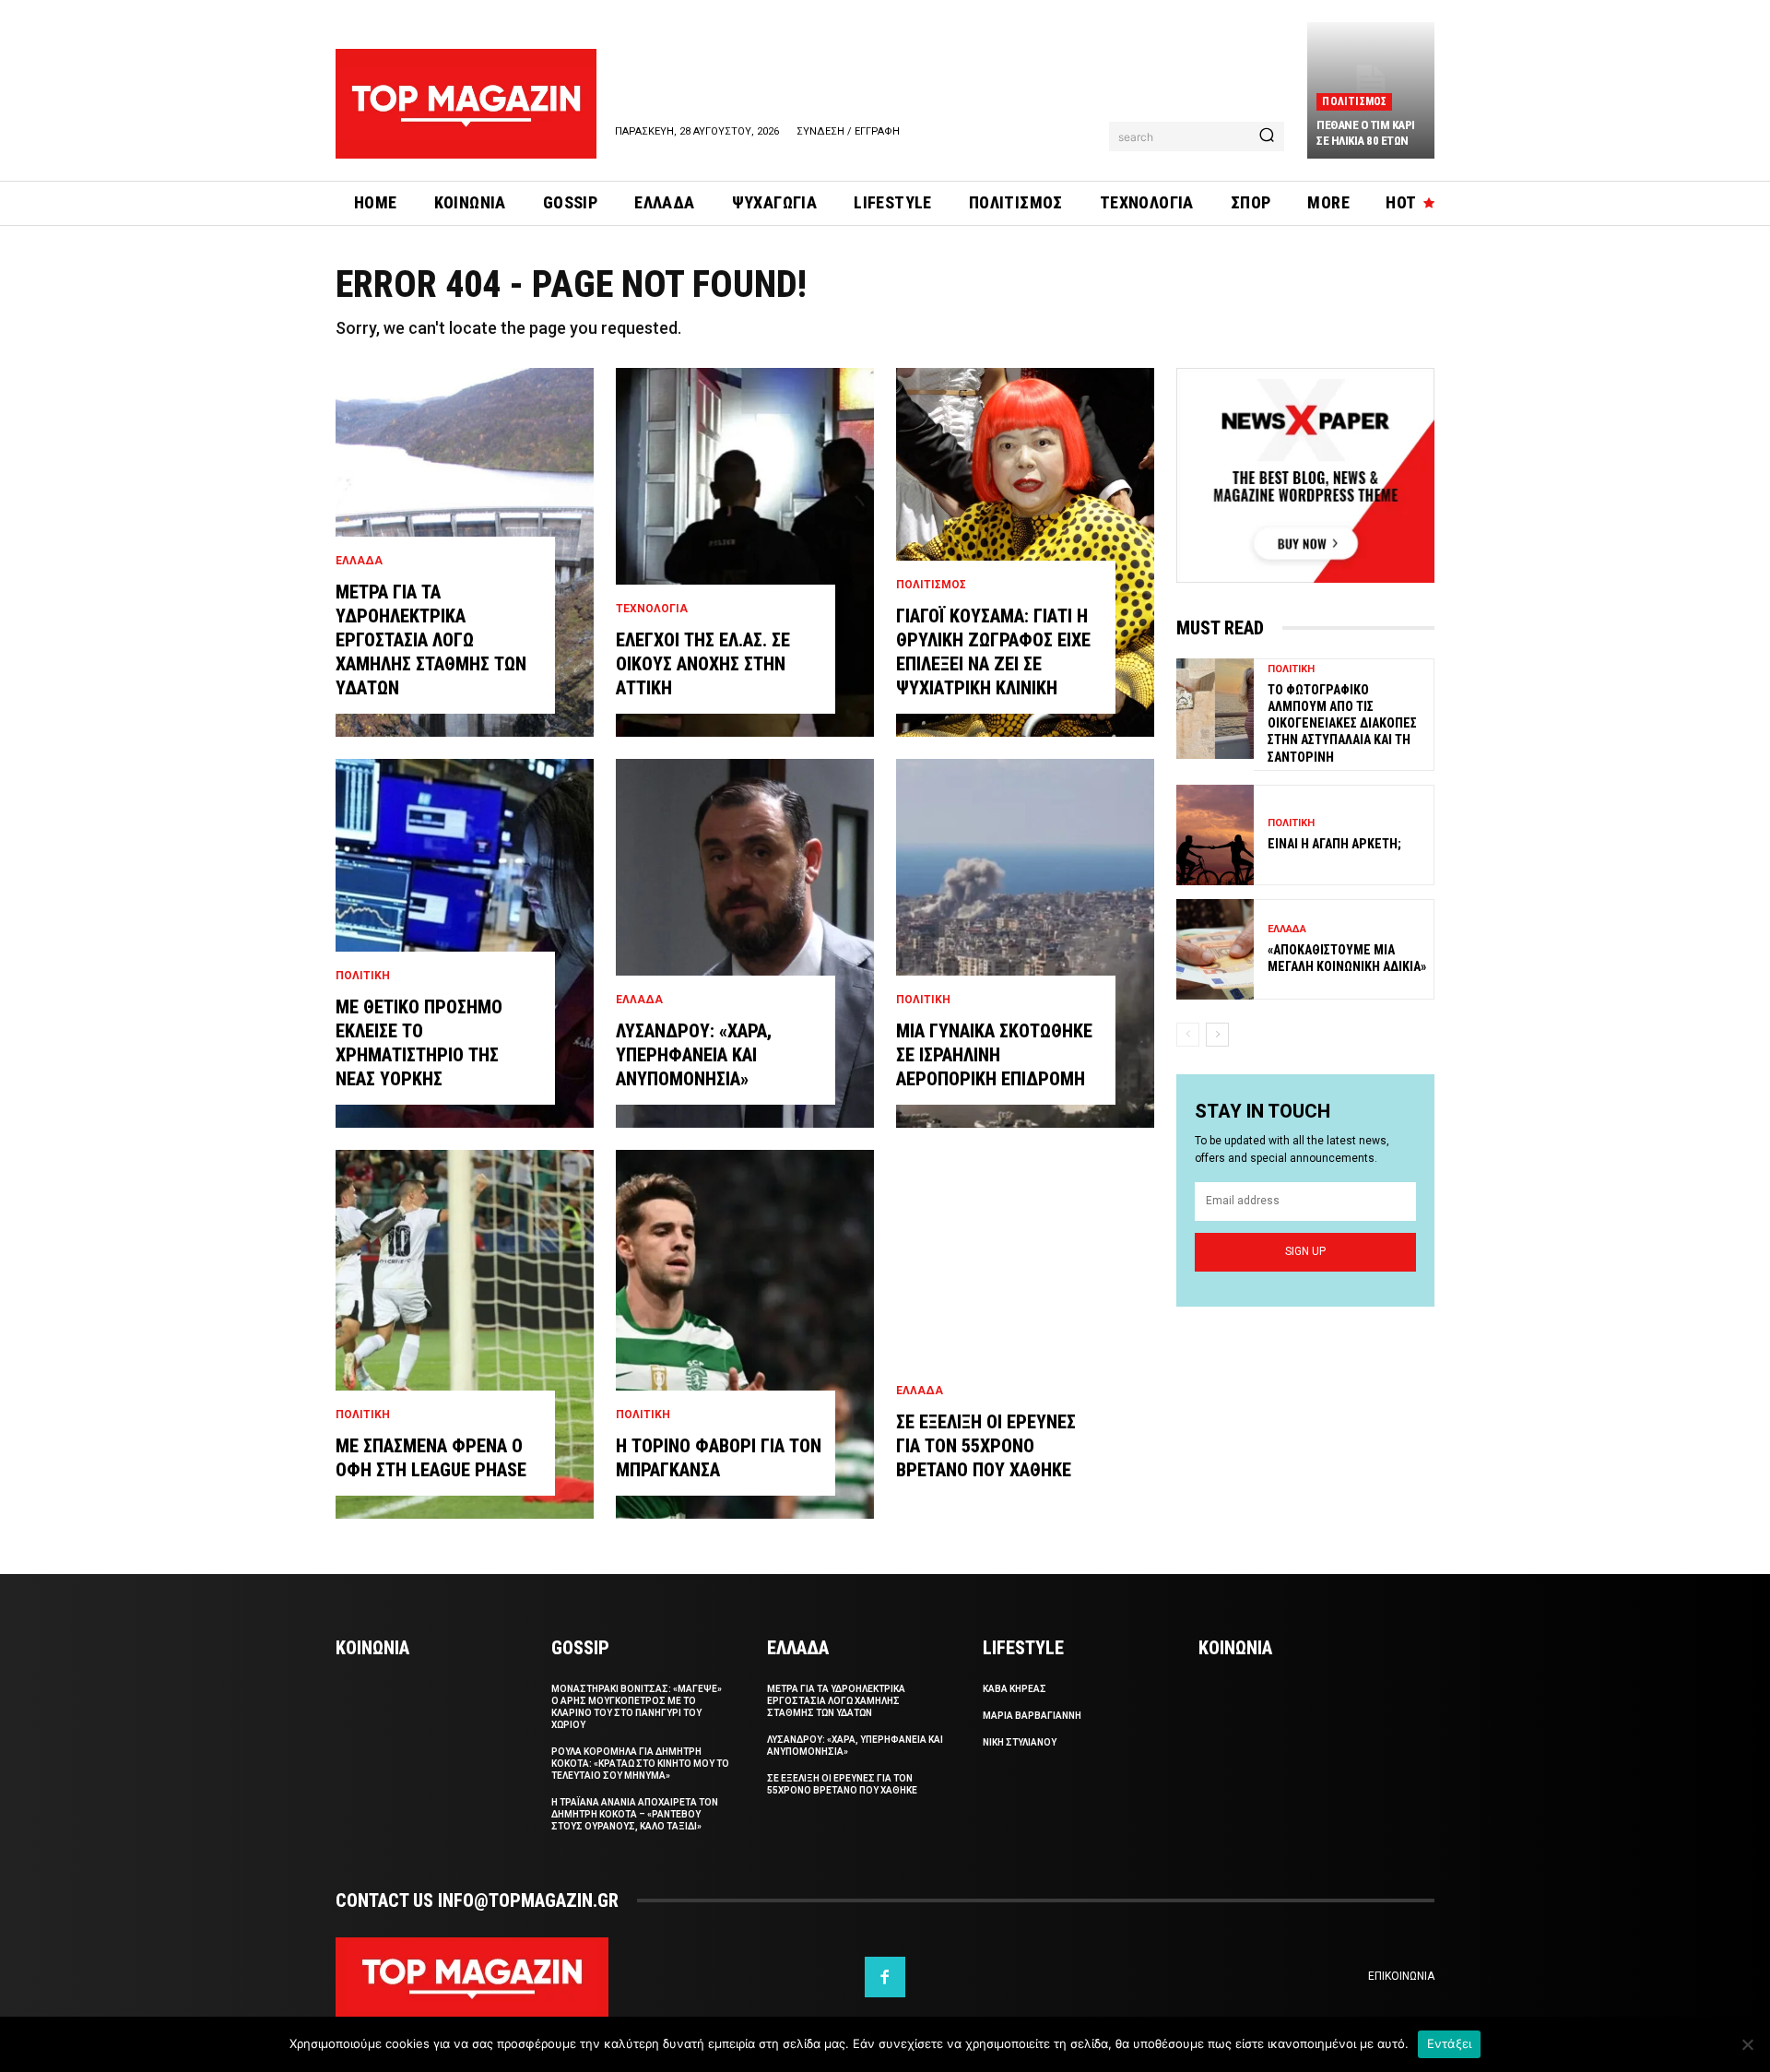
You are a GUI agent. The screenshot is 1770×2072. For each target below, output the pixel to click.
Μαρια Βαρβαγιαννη (1032, 1716)
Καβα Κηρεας (1015, 1689)
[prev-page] (1188, 1035)
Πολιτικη (363, 976)
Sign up (1305, 1251)
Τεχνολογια (652, 609)
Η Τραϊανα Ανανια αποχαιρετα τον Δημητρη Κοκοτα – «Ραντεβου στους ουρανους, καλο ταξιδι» (635, 1814)
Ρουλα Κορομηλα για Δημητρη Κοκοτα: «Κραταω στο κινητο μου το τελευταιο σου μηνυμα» (640, 1764)
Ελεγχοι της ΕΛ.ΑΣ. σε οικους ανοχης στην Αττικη (703, 664)
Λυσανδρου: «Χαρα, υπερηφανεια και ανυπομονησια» (694, 1055)
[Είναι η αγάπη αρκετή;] (1215, 835)
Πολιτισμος (1354, 101)
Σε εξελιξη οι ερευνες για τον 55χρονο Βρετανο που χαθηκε (986, 1446)
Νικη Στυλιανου (1020, 1742)
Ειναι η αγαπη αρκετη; (1334, 844)
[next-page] (1217, 1035)
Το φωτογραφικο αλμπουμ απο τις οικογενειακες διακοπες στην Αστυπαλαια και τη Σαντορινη (1342, 723)
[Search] (1267, 136)
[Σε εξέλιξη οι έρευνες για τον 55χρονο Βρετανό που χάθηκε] (1025, 1334)
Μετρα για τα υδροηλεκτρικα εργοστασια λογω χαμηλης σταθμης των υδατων (431, 640)
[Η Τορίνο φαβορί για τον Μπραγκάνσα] (745, 1334)
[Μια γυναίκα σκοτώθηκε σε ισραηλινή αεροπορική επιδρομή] (1025, 943)
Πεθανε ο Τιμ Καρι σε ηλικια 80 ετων (1366, 133)
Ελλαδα (359, 561)
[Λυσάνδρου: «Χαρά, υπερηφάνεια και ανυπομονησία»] (745, 943)
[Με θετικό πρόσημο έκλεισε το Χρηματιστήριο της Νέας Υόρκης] (465, 943)
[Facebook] (885, 1977)
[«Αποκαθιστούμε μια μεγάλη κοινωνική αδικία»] (1215, 949)
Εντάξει (1450, 2043)
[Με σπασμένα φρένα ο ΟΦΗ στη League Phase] (465, 1334)
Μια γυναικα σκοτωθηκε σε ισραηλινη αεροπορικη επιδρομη (994, 1055)
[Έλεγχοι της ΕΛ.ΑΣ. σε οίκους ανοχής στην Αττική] (745, 552)
